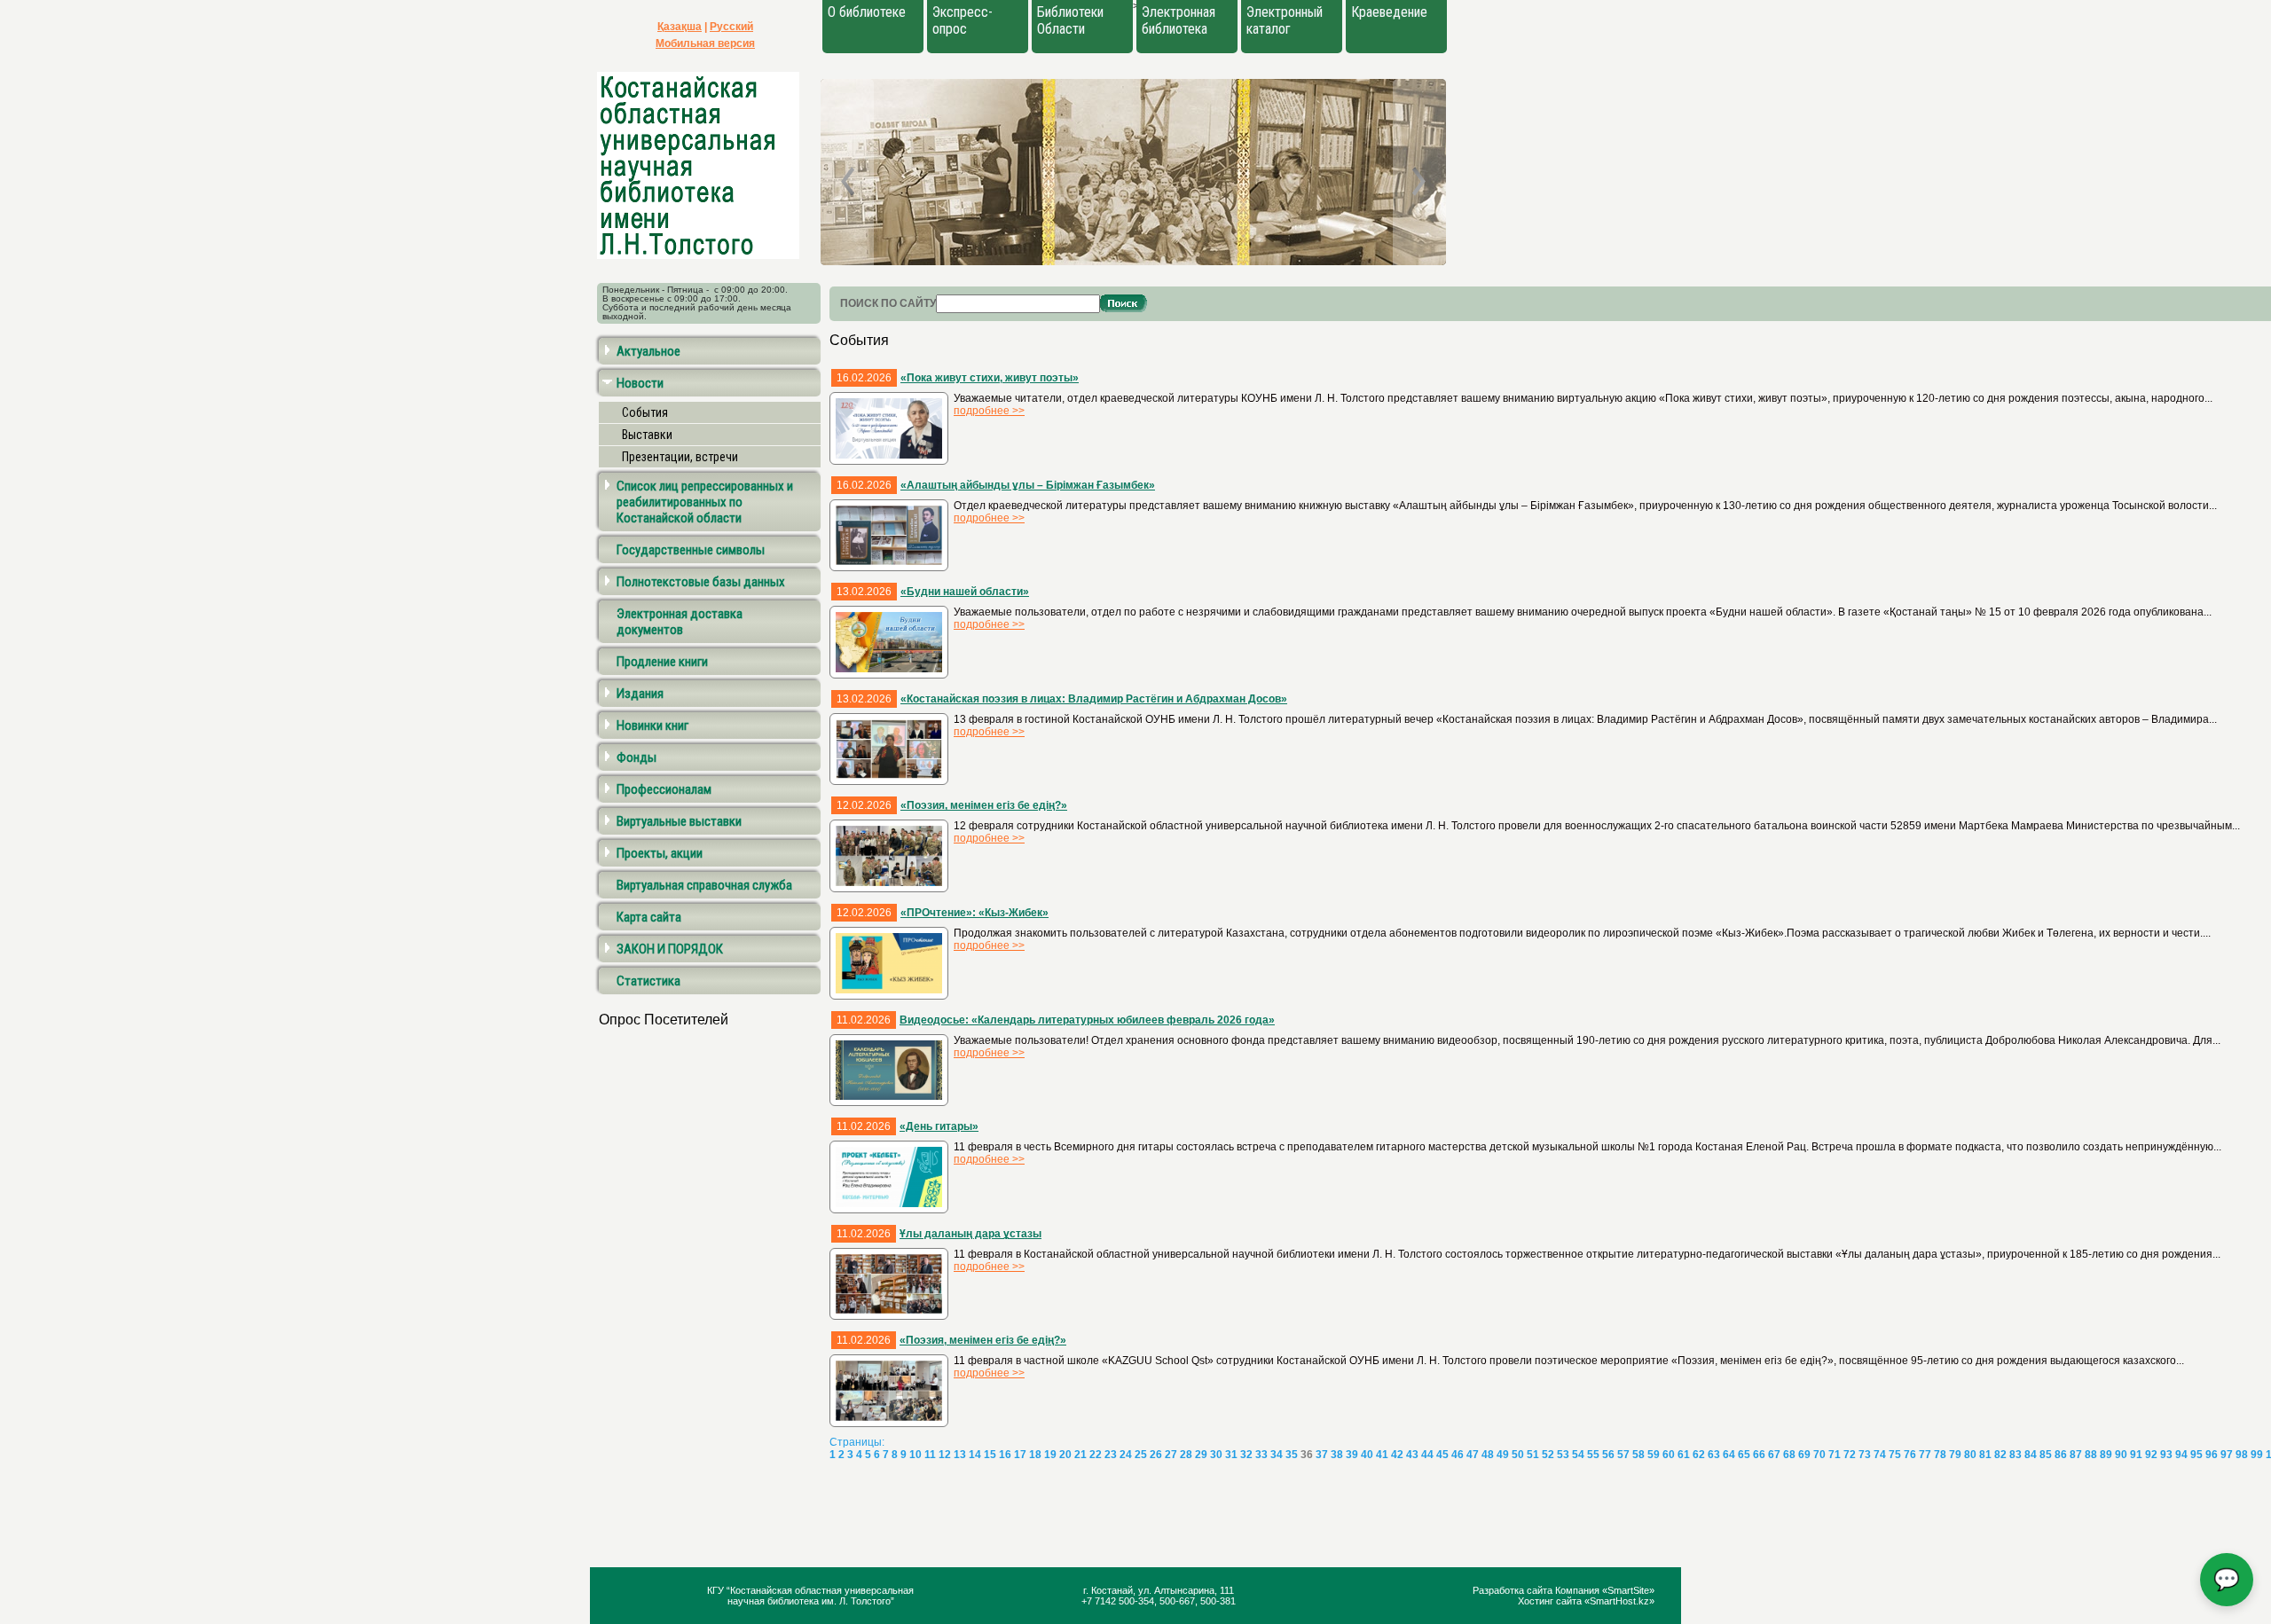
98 (2242, 1455)
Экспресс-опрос (963, 20)
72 (1850, 1455)
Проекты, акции (660, 853)
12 (945, 1455)
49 (1503, 1455)
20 (1065, 1455)
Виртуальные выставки (679, 821)
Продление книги (662, 662)
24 (1126, 1455)
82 (2000, 1455)
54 (1578, 1455)
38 (1337, 1455)
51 (1533, 1455)
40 (1367, 1455)
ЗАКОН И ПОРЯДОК (670, 949)
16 (1005, 1455)
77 (1925, 1455)
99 (2257, 1455)
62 (1699, 1455)
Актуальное (648, 351)
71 (1835, 1455)
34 (1277, 1455)
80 (1970, 1455)
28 (1186, 1455)
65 (1744, 1455)
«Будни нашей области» (965, 592)
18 (1035, 1455)
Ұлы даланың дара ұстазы (970, 1234)
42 (1397, 1455)
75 (1895, 1455)
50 (1518, 1455)
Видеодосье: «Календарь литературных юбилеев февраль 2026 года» (1087, 1020)
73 (1865, 1455)
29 (1201, 1455)
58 (1638, 1455)
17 (1020, 1455)
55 (1593, 1455)
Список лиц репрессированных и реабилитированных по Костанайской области (705, 502)
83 (2016, 1455)
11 (930, 1455)
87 (2076, 1455)
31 (1231, 1455)
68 (1789, 1455)
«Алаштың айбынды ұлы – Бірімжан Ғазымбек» (1028, 485)
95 (2196, 1455)
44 (1427, 1455)
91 (2136, 1455)
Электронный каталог (1285, 20)
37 (1322, 1455)
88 (2091, 1455)
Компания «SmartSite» (1605, 1590)
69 (1804, 1455)
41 (1382, 1455)
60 (1669, 1455)
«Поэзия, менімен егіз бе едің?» (984, 805)
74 (1880, 1455)
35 (1292, 1455)
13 (960, 1455)
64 (1729, 1455)
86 (2061, 1455)
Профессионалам (664, 789)
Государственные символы (691, 550)
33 (1261, 1455)
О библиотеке (867, 12)
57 (1623, 1455)
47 (1473, 1455)
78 (1940, 1455)
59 (1654, 1455)
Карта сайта (649, 917)
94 (2181, 1455)
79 (1955, 1455)
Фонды (637, 757)
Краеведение (1389, 12)
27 (1171, 1455)
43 (1412, 1455)
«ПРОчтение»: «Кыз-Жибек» (974, 913)
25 (1141, 1455)
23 (1111, 1455)
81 (1985, 1455)
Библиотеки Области (1070, 20)
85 (2046, 1455)
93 (2166, 1455)
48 (1488, 1455)
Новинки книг (652, 726)
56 (1608, 1455)
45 (1442, 1455)
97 (2227, 1455)
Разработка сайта (1514, 1590)
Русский (731, 27)
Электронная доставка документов (680, 622)
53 (1563, 1455)
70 (1819, 1455)
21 (1080, 1455)
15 (990, 1455)
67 (1774, 1455)
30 (1216, 1455)
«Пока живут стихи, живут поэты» (990, 378)
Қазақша (680, 27)
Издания (640, 694)
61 (1684, 1455)
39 (1352, 1455)
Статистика (648, 981)
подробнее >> (989, 411)
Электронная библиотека (1179, 20)
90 (2121, 1455)
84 (2031, 1455)
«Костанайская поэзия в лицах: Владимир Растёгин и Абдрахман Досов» (1094, 699)
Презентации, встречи (680, 457)
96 (2212, 1455)
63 (1714, 1455)
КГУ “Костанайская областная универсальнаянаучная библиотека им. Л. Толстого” (810, 1596)
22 (1096, 1455)
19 (1050, 1455)
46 (1458, 1455)
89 (2106, 1455)
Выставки (647, 435)
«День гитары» (939, 1126)
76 (1910, 1455)
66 (1759, 1455)
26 (1156, 1455)
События (645, 412)
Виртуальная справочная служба (704, 885)
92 (2151, 1455)
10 (915, 1455)
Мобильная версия (705, 43)
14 (975, 1455)
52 (1548, 1455)
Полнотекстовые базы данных (701, 582)
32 (1246, 1455)
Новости (640, 383)
